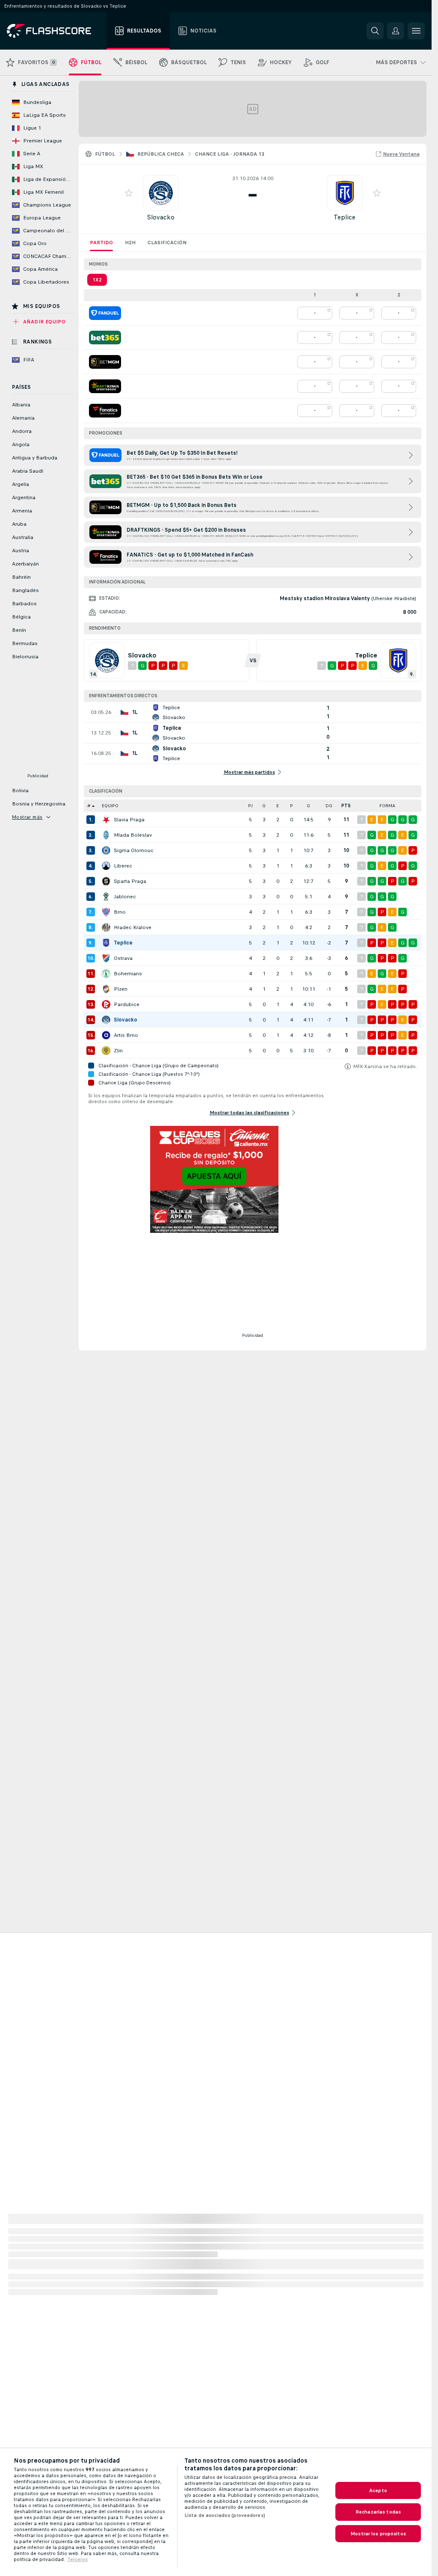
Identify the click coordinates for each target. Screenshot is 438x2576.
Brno (120, 912)
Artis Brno (126, 1035)
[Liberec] (106, 866)
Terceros (77, 2559)
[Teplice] (106, 943)
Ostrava (123, 958)
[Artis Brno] (106, 1035)
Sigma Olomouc (134, 850)
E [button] (278, 806)
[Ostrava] (106, 958)
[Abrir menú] (416, 31)
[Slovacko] (106, 1020)
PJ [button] (250, 806)
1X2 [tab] (97, 280)
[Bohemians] (106, 974)
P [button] (292, 806)
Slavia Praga (129, 820)
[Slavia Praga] (106, 820)
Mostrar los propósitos (378, 2534)
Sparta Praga (130, 881)
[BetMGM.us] (105, 362)
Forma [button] (387, 806)
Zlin (118, 1051)
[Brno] (106, 912)
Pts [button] (346, 806)
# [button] (89, 806)
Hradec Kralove (133, 927)
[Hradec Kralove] (106, 927)
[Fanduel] (105, 313)
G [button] (264, 806)
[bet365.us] (105, 338)
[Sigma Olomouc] (106, 850)
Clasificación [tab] (167, 243)
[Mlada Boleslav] (106, 835)
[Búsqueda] (375, 31)
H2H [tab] (130, 243)
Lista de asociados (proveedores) (225, 2515)
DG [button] (329, 806)
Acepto (378, 2490)
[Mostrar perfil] (161, 193)
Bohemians (128, 974)
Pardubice (127, 1004)
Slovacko (161, 217)
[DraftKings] (105, 386)
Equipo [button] (110, 806)
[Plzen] (106, 989)
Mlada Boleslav (133, 835)
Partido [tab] (101, 243)
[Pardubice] (106, 1004)
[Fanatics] (105, 411)
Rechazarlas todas (378, 2512)
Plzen (121, 989)
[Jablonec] (106, 897)
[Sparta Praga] (106, 881)
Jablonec (125, 897)
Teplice (345, 217)
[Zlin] (106, 1051)
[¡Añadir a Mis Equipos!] (129, 193)
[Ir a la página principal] (55, 31)
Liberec (123, 866)
